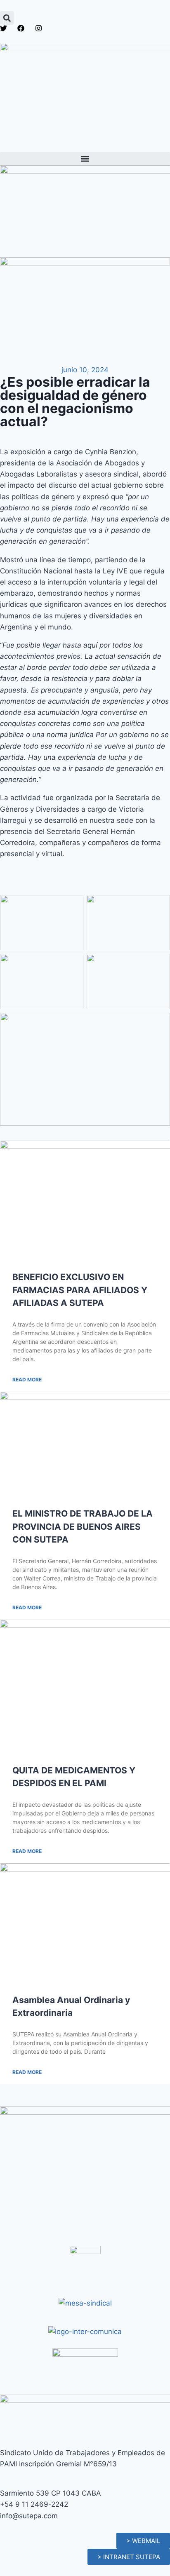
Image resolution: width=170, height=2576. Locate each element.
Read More (27, 1380)
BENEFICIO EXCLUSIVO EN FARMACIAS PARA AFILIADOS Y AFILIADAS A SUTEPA (80, 1290)
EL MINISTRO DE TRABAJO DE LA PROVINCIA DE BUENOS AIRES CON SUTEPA (83, 1526)
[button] (7, 18)
